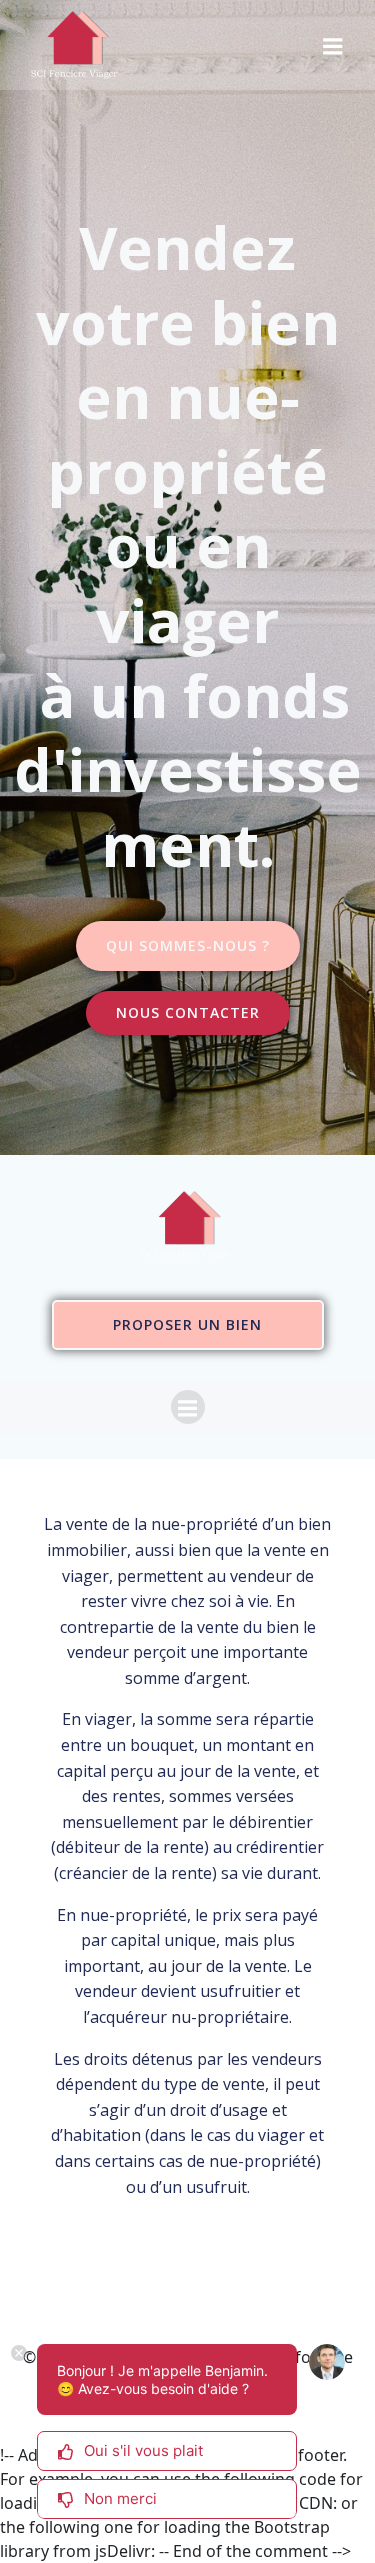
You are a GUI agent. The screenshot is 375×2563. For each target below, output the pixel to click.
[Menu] (333, 45)
